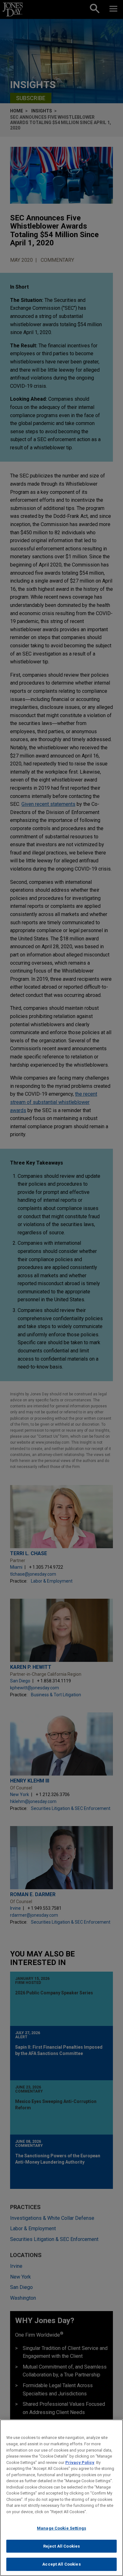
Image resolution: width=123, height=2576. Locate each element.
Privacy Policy (80, 2462)
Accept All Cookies (61, 2564)
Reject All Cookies (61, 2546)
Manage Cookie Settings (61, 2528)
